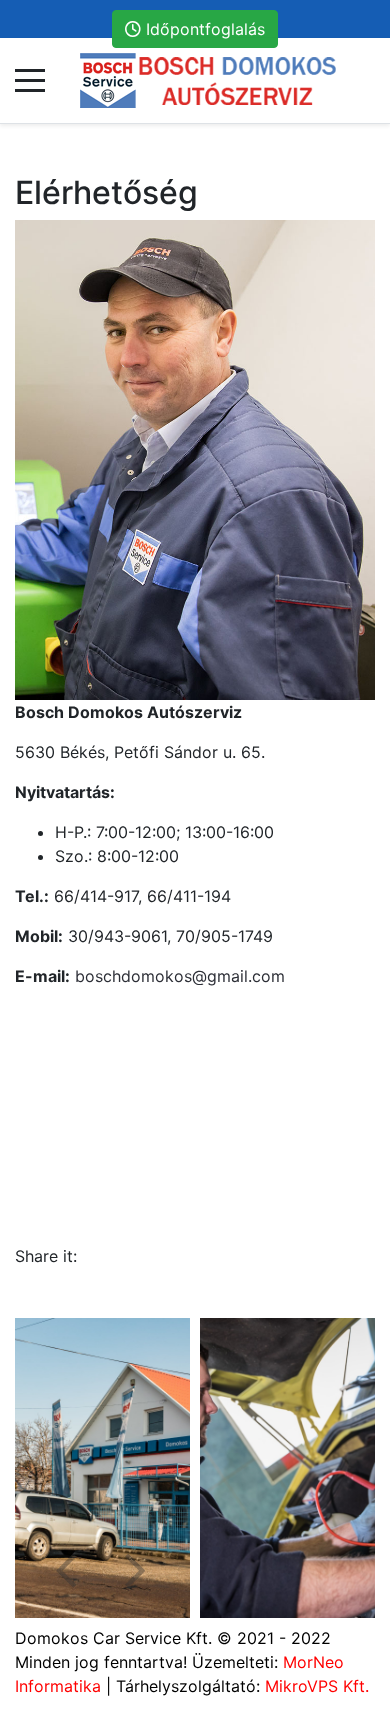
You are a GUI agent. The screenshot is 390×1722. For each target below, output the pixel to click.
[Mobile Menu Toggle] (30, 81)
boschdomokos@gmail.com (180, 976)
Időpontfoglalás (203, 29)
